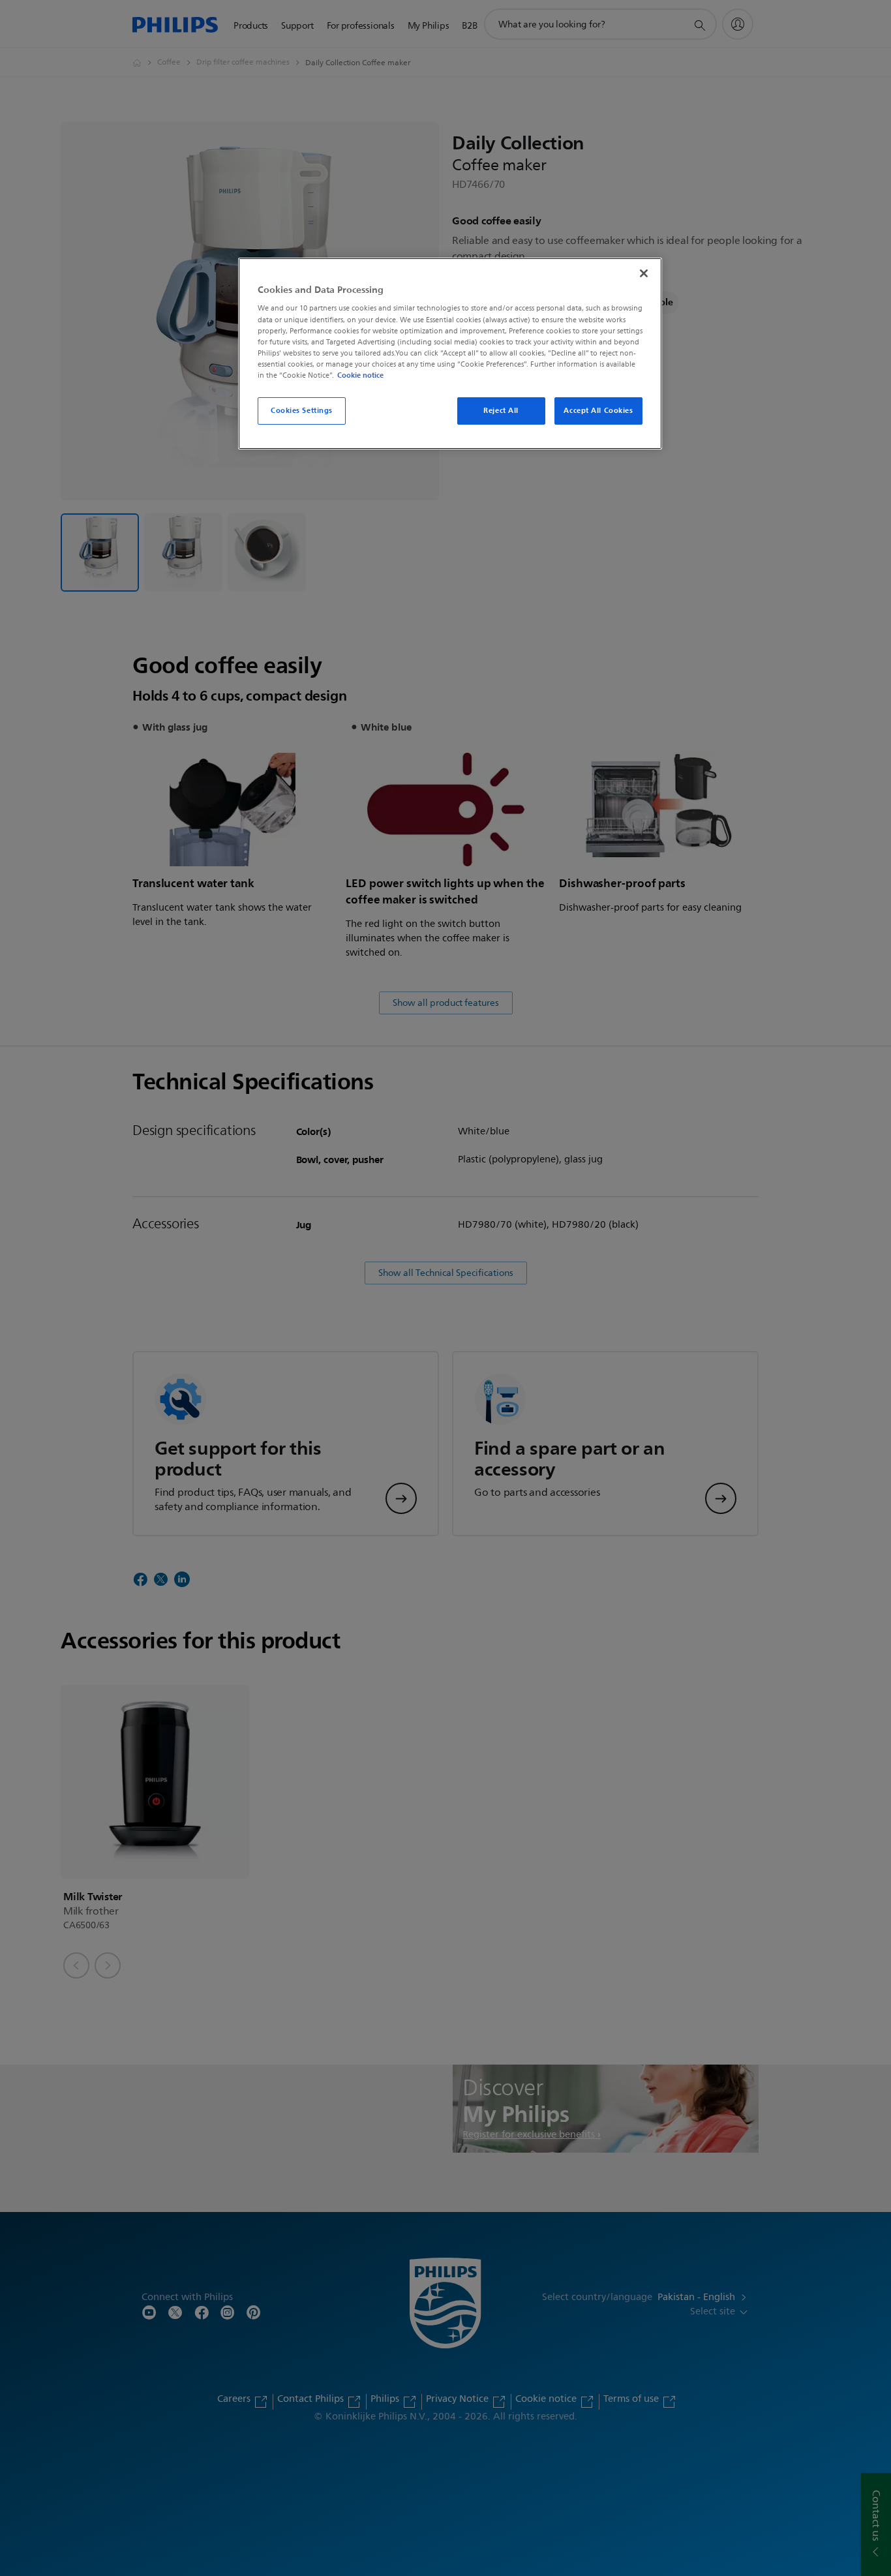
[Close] (644, 273)
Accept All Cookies (598, 410)
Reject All (501, 410)
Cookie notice (360, 375)
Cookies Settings (302, 410)
